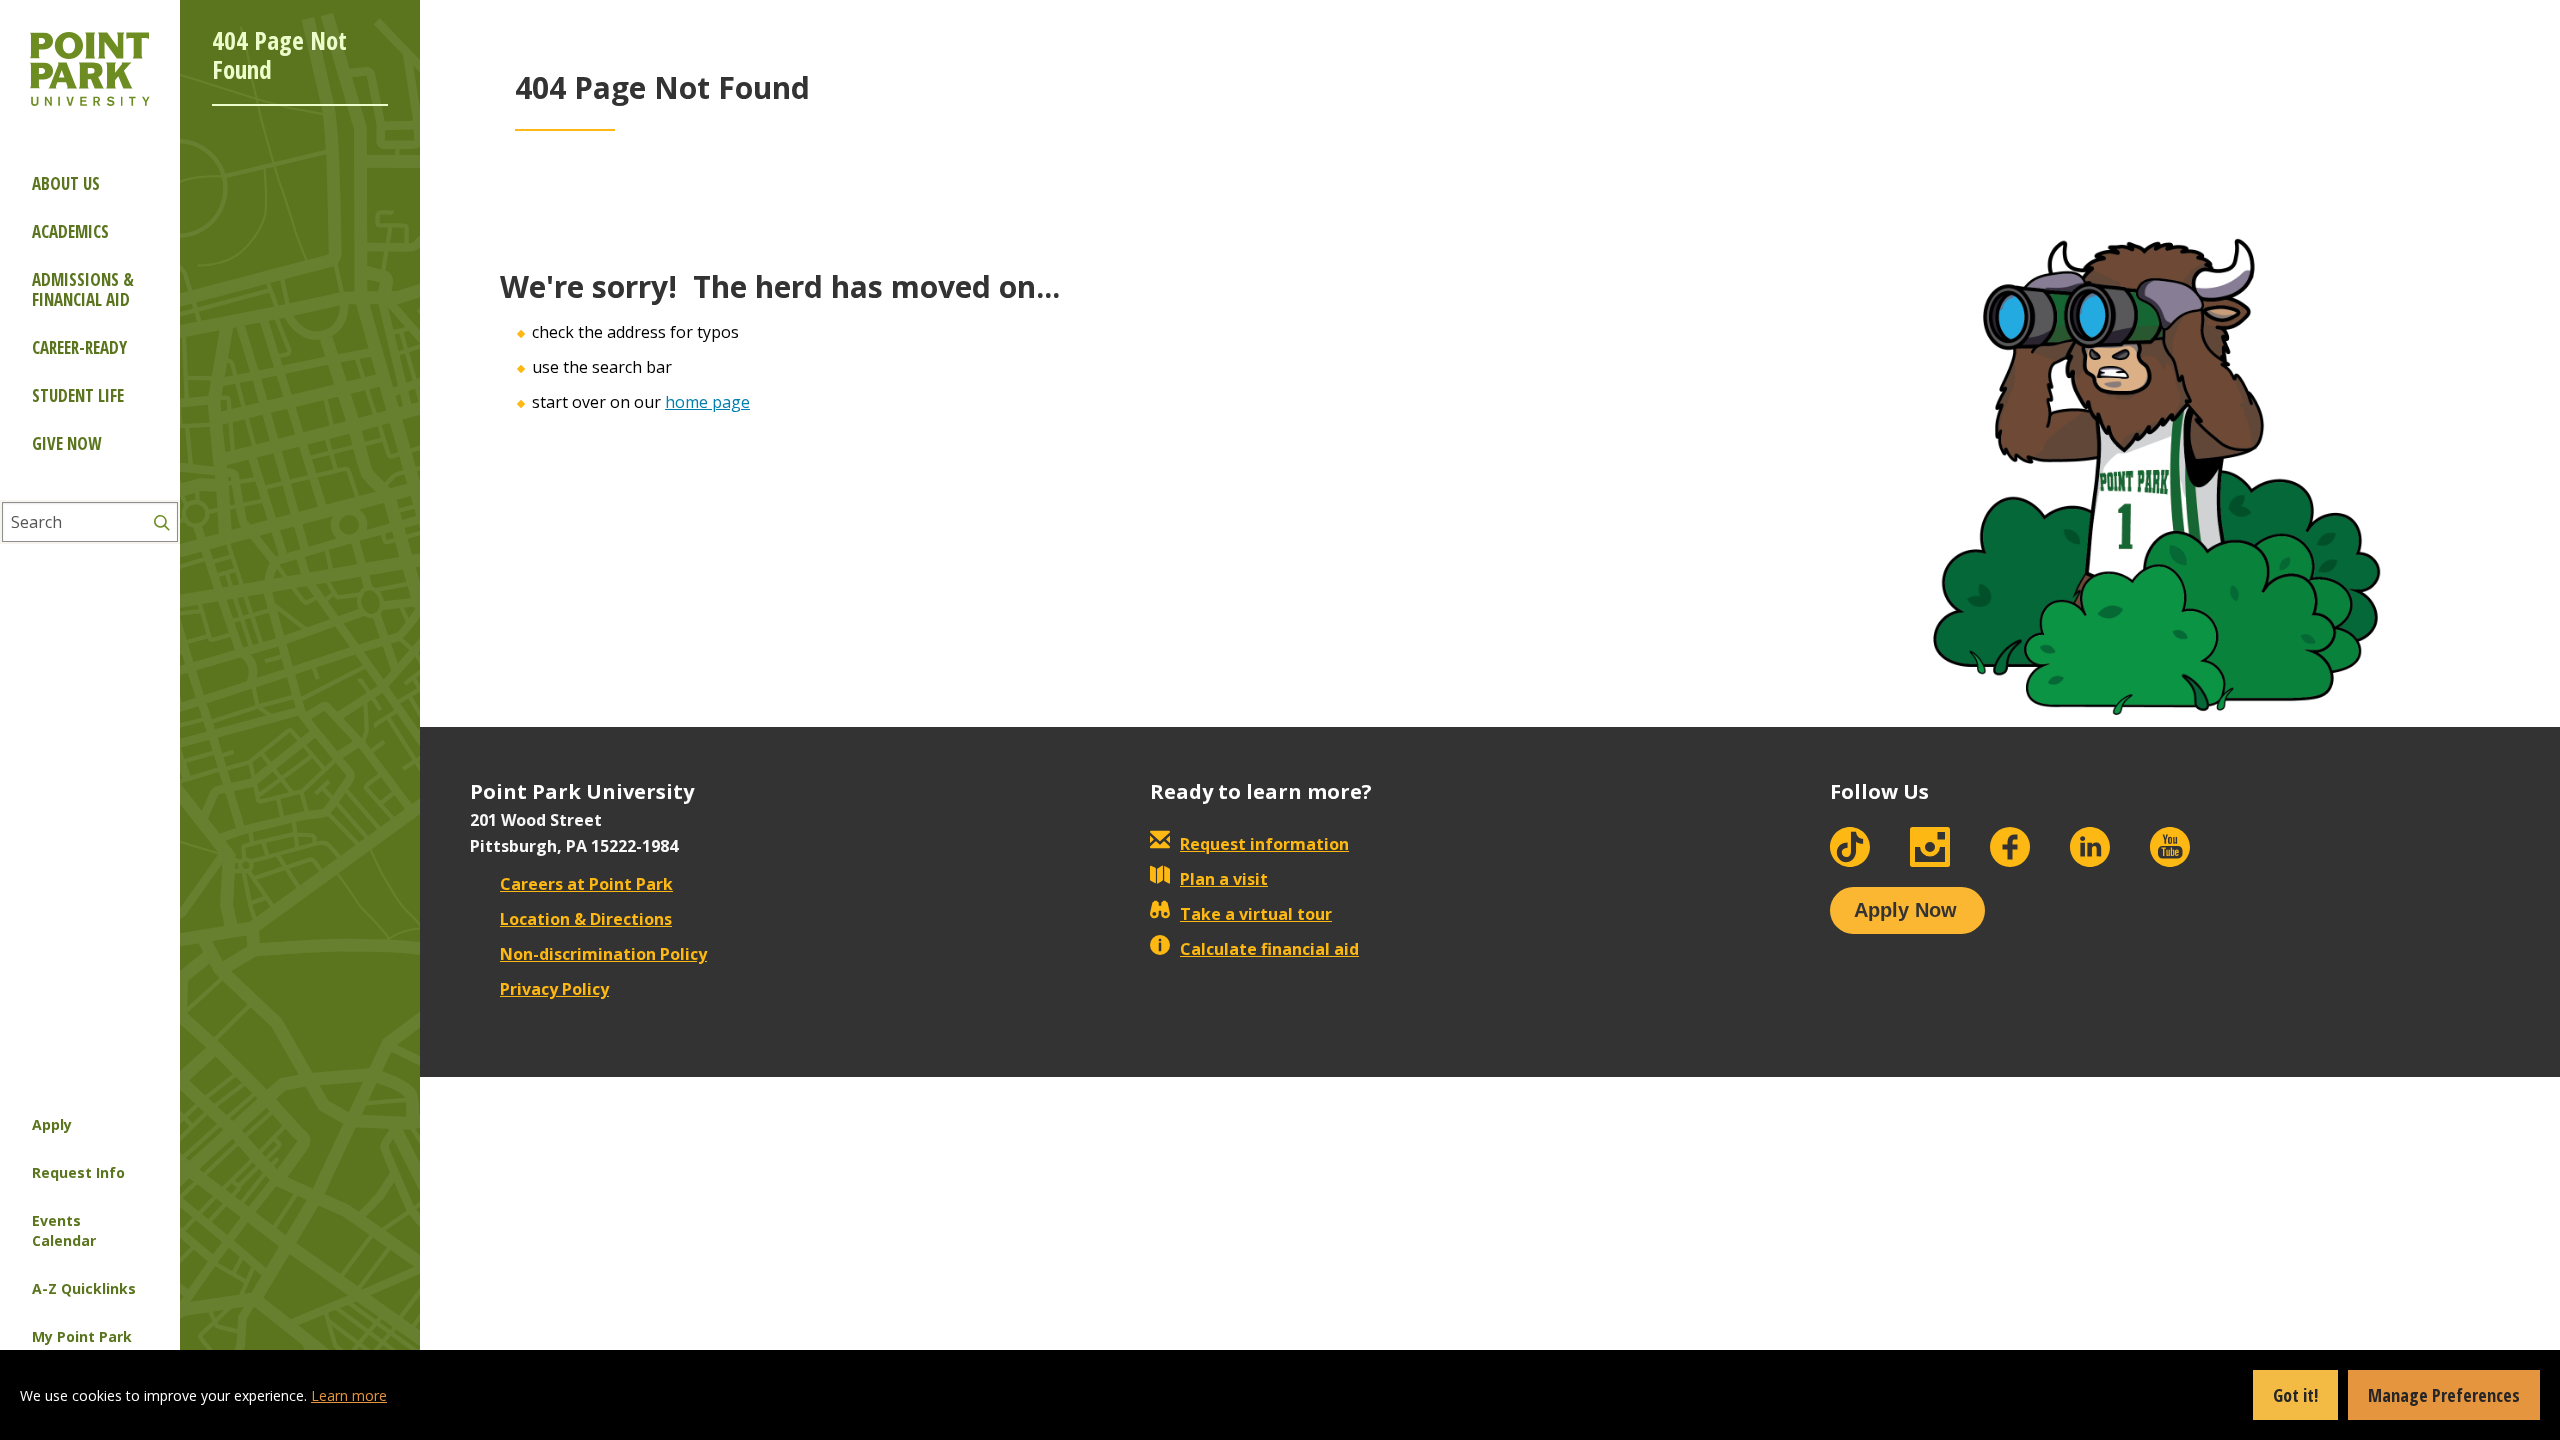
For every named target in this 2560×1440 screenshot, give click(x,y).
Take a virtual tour (1256, 914)
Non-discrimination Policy (603, 954)
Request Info (78, 1172)
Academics (70, 231)
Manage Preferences (2444, 1395)
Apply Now (1905, 910)
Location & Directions (586, 919)
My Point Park (82, 1336)
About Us (66, 183)
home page (707, 402)
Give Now (66, 443)
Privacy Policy (554, 989)
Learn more (349, 1395)
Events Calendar (64, 1230)
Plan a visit (1224, 879)
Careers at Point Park (586, 884)
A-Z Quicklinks (84, 1288)
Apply (52, 1124)
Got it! (2295, 1395)
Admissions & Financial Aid (83, 289)
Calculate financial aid (1269, 949)
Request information (1264, 844)
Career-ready (79, 347)
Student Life (78, 395)
